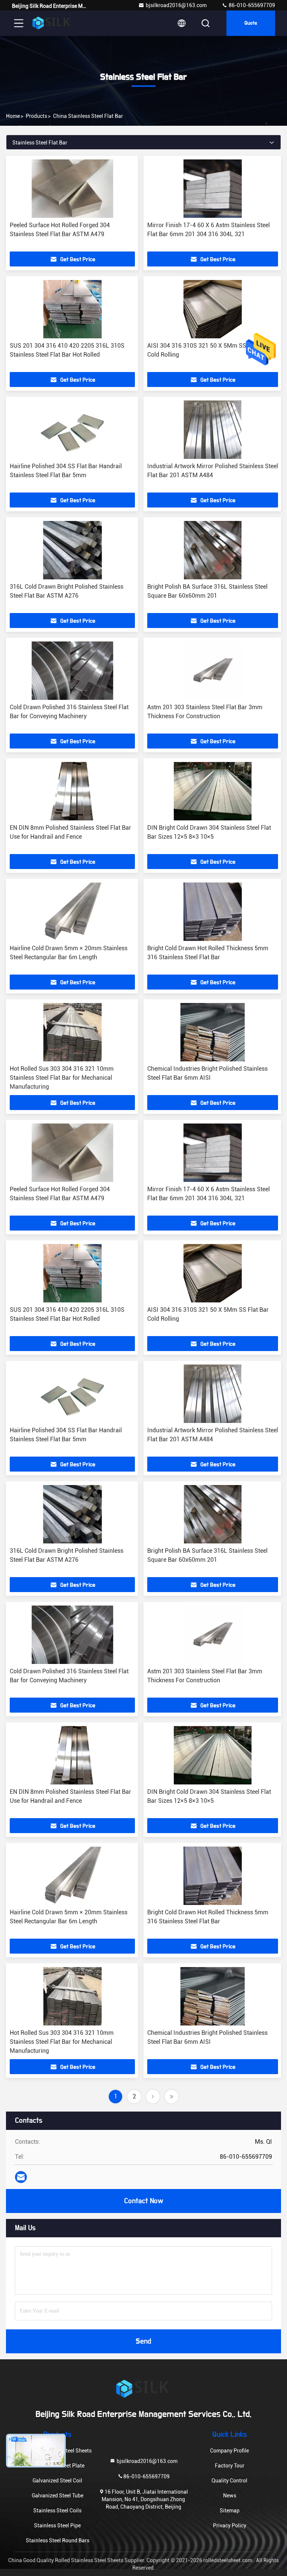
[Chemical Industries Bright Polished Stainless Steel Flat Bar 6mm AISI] (213, 1032)
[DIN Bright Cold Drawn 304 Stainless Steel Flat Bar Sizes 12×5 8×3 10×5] (213, 791)
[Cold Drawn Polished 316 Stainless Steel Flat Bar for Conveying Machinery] (72, 671)
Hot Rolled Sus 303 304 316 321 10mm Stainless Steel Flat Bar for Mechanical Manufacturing (62, 1078)
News (230, 2496)
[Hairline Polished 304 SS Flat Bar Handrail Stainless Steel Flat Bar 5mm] (72, 430)
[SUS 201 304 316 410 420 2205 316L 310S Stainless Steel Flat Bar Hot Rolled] (72, 309)
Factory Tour (230, 2466)
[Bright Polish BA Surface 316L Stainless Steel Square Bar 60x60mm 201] (213, 550)
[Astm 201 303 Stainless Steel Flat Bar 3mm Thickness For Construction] (213, 671)
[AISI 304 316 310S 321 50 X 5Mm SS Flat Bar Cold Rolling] (213, 309)
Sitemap (230, 2511)
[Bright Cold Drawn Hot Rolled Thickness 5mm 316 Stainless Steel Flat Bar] (213, 912)
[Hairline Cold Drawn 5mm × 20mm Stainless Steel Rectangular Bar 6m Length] (72, 912)
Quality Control (229, 2481)
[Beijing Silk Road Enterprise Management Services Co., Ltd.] (52, 23)
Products (36, 116)
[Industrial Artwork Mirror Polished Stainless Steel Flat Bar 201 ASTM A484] (213, 430)
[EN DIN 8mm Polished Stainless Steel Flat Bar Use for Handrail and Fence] (72, 791)
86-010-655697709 (251, 5)
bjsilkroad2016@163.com (176, 5)
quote (251, 23)
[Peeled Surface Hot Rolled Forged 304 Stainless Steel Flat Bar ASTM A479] (72, 189)
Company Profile (229, 2451)
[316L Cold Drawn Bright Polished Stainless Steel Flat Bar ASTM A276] (72, 550)
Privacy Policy (230, 2525)
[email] (21, 2177)
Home (13, 116)
